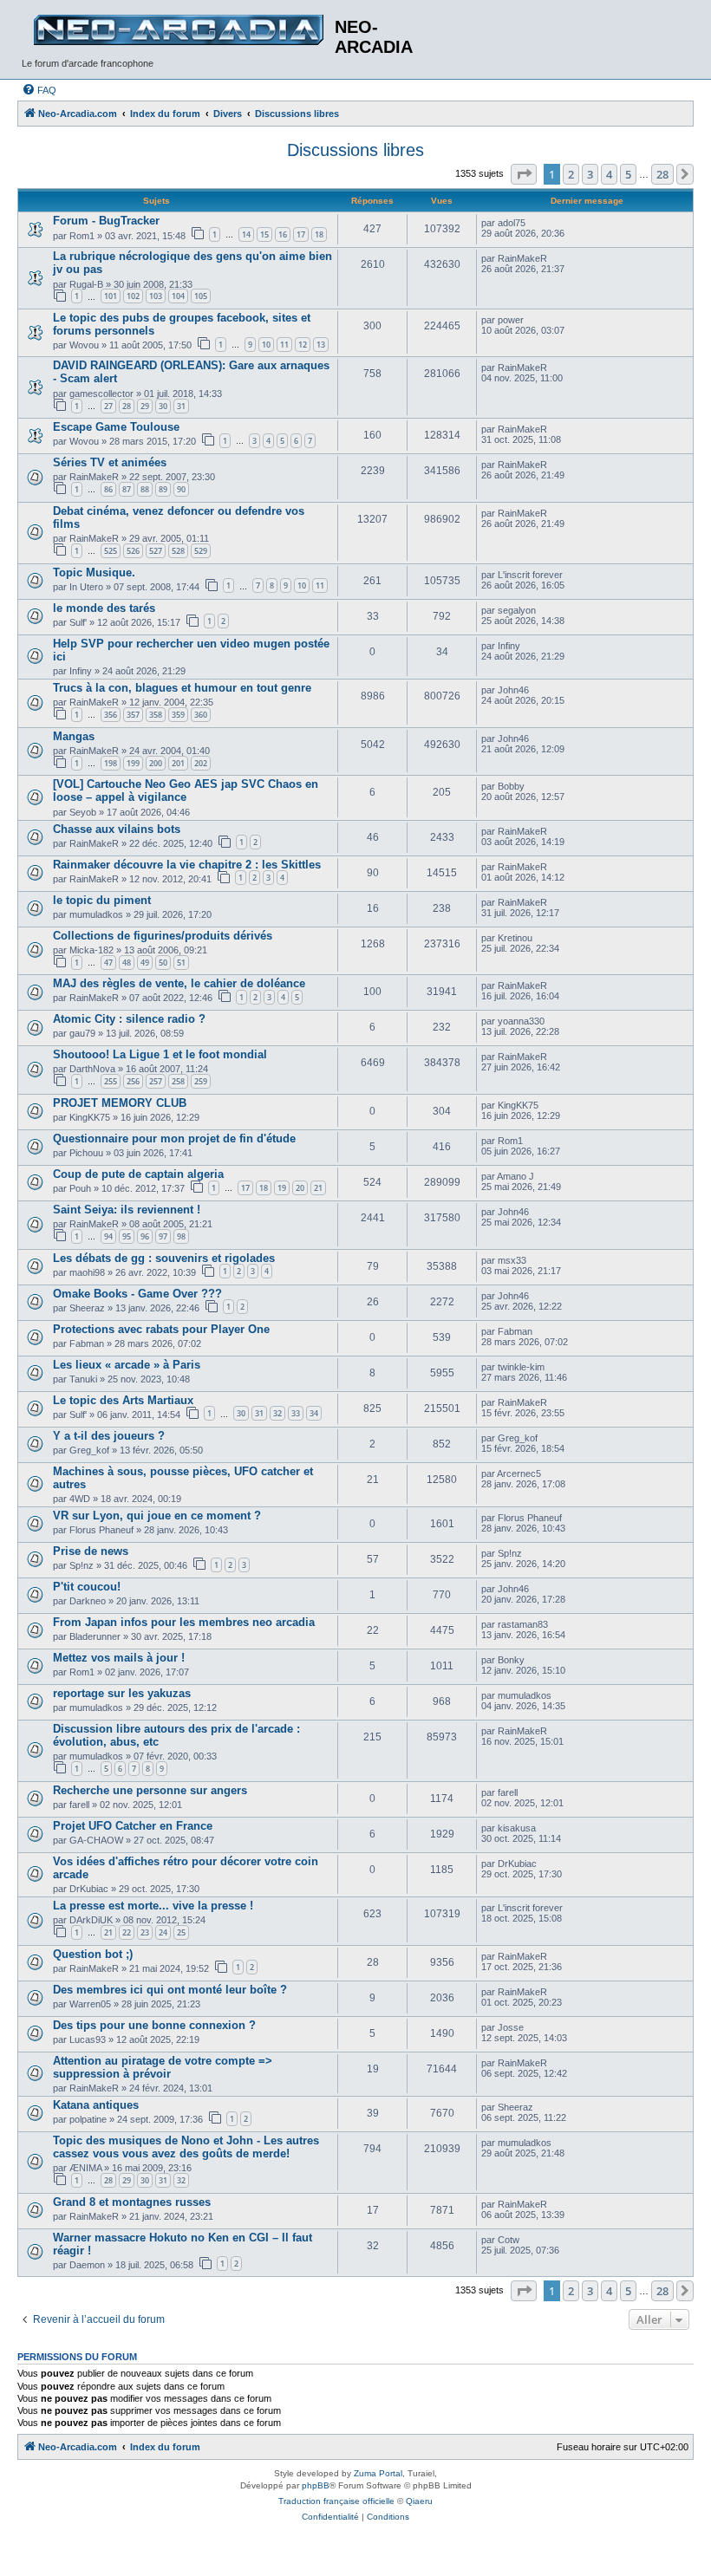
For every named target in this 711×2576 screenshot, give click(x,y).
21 (318, 1188)
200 (156, 763)
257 (156, 1081)
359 (178, 715)
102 (133, 296)
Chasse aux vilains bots (117, 829)
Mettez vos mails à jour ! (119, 1658)
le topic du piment (102, 900)
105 (201, 296)
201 (178, 763)
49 (145, 963)
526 (133, 551)
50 (163, 963)
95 (127, 1236)
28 (127, 406)
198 (111, 763)
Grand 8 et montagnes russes (132, 2202)
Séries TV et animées (110, 462)
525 (111, 551)
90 (181, 489)
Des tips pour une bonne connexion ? (154, 2025)
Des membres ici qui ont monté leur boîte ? (170, 1990)
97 (163, 1236)
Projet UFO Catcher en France (133, 1826)
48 (127, 963)
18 (319, 234)
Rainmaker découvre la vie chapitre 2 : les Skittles (187, 865)
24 (163, 1932)
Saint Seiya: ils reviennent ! (127, 1210)
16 (283, 234)
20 (300, 1188)
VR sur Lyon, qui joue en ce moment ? (157, 1516)
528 (178, 551)
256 (133, 1081)
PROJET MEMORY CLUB (120, 1103)
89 (163, 489)
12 (303, 345)
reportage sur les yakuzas (122, 1693)
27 (108, 406)
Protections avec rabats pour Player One (161, 1329)
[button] (524, 174)
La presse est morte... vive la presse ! (153, 1906)
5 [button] (628, 174)
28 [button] (662, 174)
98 (181, 1236)
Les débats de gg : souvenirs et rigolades (164, 1258)
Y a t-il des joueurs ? (109, 1436)
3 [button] (590, 174)
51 (181, 963)
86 (108, 489)
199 (133, 763)
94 (108, 1236)
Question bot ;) (93, 1954)
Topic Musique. (94, 572)
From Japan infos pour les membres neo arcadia (184, 1622)
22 (127, 1932)
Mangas (74, 736)
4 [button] (609, 174)
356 (111, 715)
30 (163, 406)
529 (201, 551)
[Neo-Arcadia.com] (178, 30)
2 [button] (571, 174)
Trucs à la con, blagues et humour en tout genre (182, 688)
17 (301, 234)
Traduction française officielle (336, 2501)
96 (145, 1236)
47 (108, 963)
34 (314, 1413)
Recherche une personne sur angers (150, 1790)
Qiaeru (419, 2501)
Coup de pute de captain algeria (138, 1174)
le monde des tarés (104, 608)
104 (178, 296)
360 (201, 715)
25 (181, 1932)
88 (145, 489)
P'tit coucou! (87, 1587)
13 (321, 345)
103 (156, 296)
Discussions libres (355, 150)
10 (266, 345)
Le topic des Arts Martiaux (123, 1400)
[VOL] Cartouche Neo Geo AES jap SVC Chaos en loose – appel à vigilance (186, 790)
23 (145, 1932)
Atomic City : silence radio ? (129, 1019)
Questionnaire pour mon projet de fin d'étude (174, 1138)
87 (127, 489)
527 (156, 551)
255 (111, 1081)
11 (284, 345)
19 (282, 1188)
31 (181, 406)
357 (133, 715)
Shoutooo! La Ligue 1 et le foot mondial (160, 1054)
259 (201, 1081)
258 (178, 1081)
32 (277, 1413)
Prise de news (91, 1551)
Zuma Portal (378, 2473)
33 (296, 1413)
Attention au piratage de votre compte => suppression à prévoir (163, 2067)
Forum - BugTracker (106, 221)
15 (264, 234)
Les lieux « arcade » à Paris (127, 1365)
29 (145, 406)
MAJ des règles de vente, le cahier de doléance (179, 983)
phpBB (316, 2485)
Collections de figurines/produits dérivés (163, 936)
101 (111, 296)
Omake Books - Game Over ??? (137, 1294)
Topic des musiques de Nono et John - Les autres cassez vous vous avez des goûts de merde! (186, 2147)
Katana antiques (96, 2105)
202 (201, 763)
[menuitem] (39, 90)
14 (246, 234)
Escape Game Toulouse (116, 427)
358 (156, 715)
